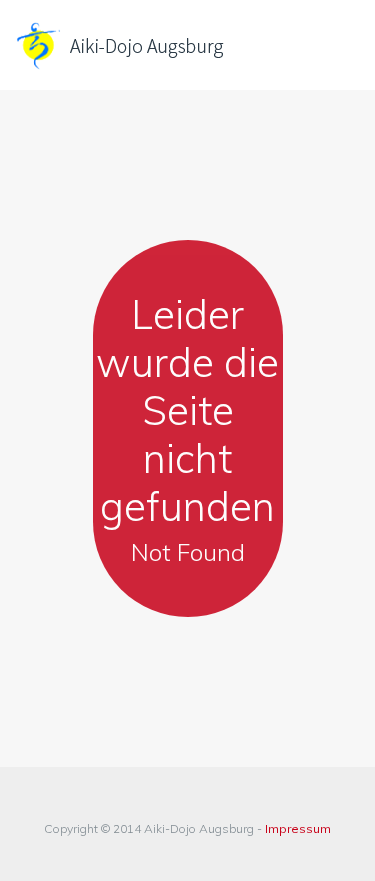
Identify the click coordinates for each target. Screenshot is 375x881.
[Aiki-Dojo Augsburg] (150, 45)
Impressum (298, 828)
